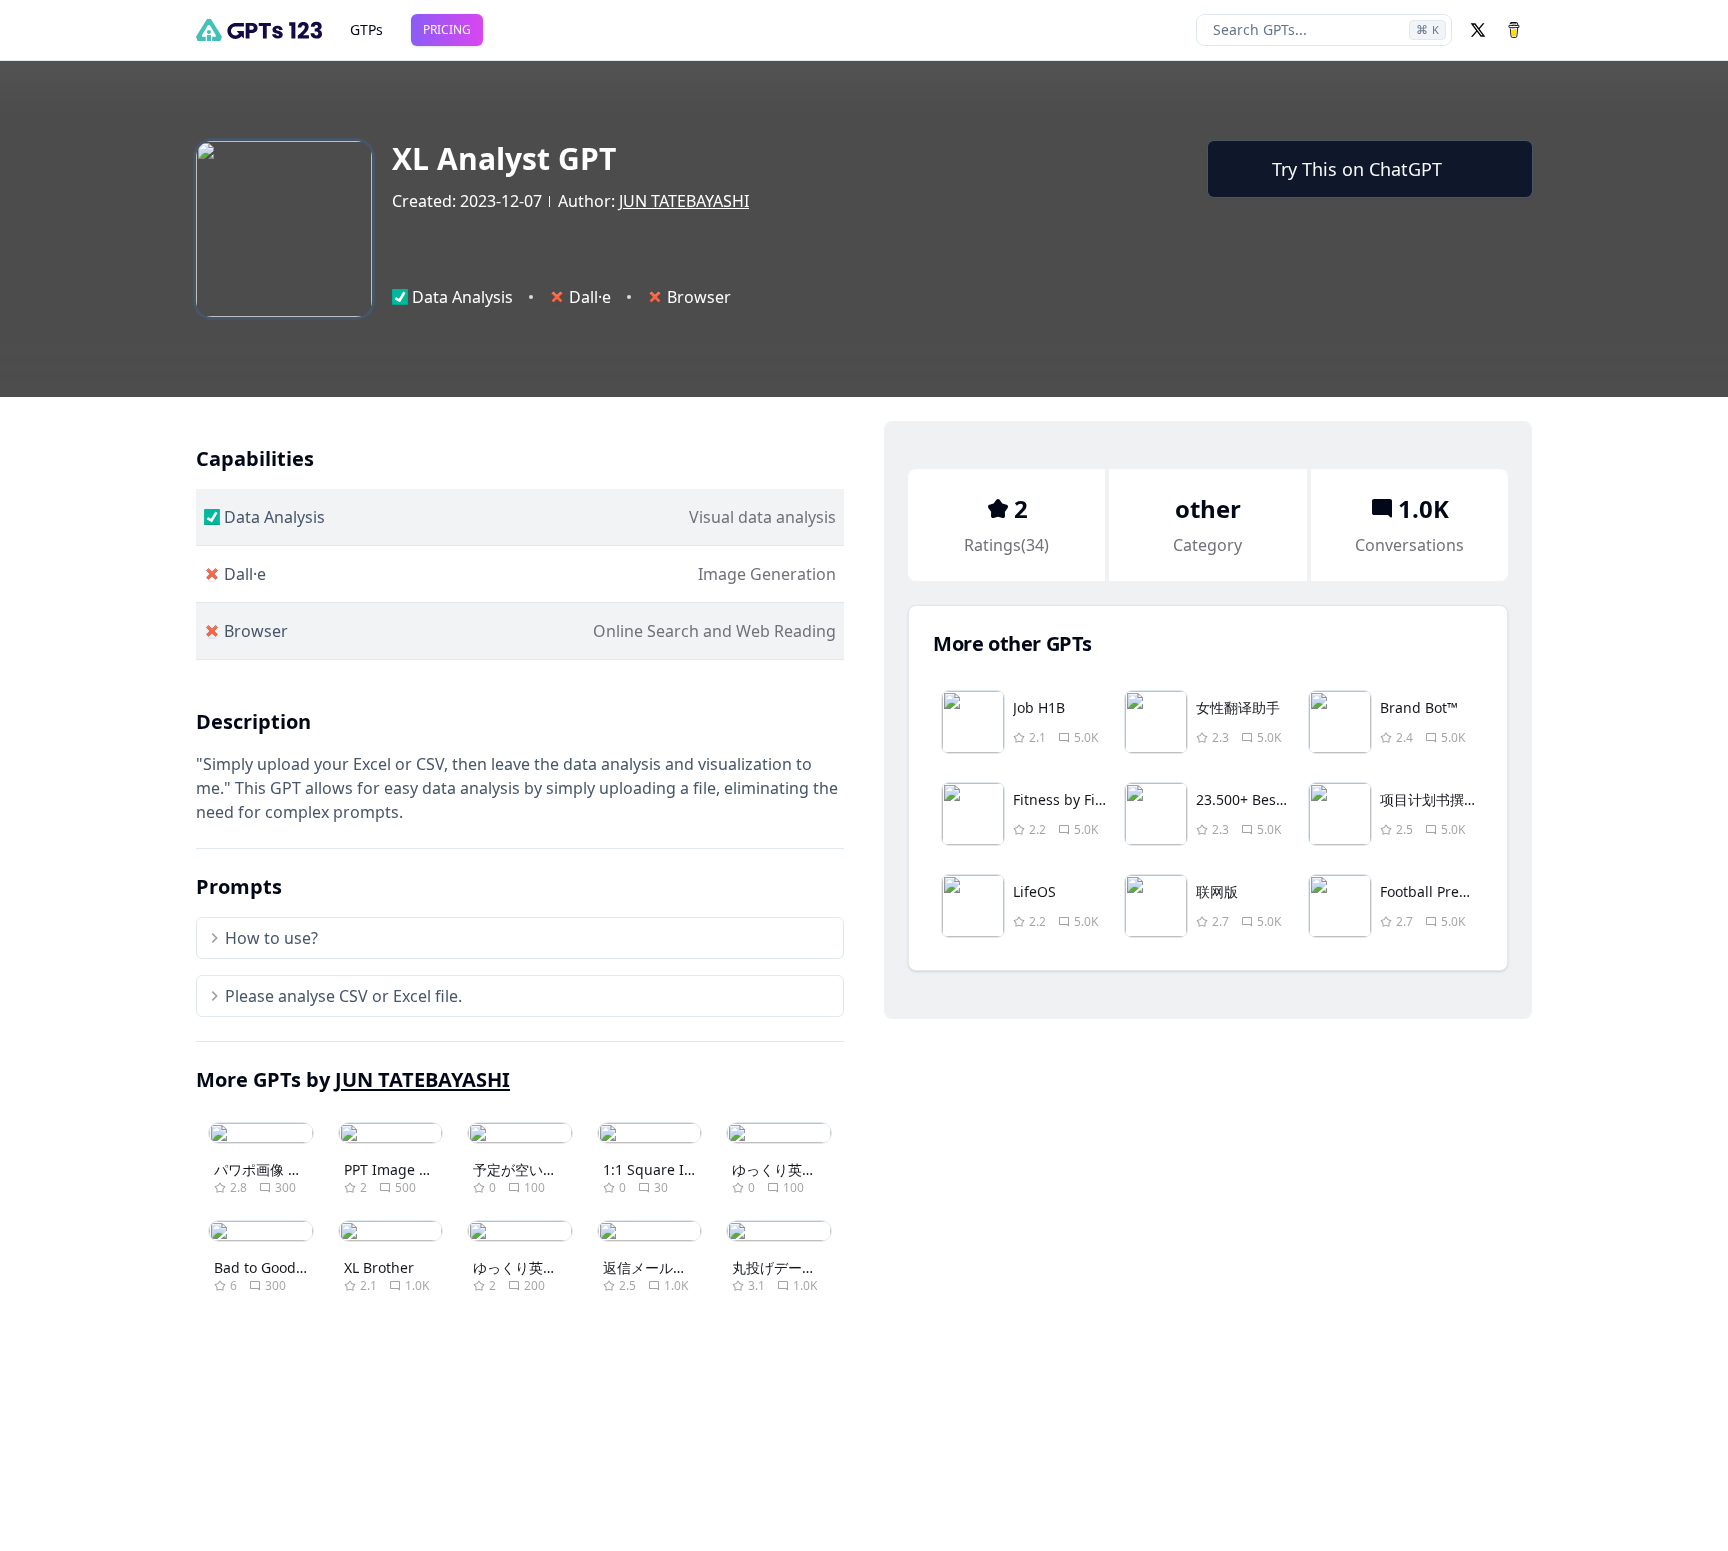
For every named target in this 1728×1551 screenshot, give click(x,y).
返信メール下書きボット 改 (689, 1267)
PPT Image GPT (394, 1169)
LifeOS (1034, 891)
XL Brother (379, 1267)
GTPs (366, 29)
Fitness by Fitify (1064, 799)
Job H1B (1039, 707)
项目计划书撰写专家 (1443, 799)
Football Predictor (1439, 891)
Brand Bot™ (1419, 707)
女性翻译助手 (1238, 707)
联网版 (1217, 891)
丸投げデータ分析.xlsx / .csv (821, 1267)
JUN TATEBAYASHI (684, 201)
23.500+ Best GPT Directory (1286, 799)
